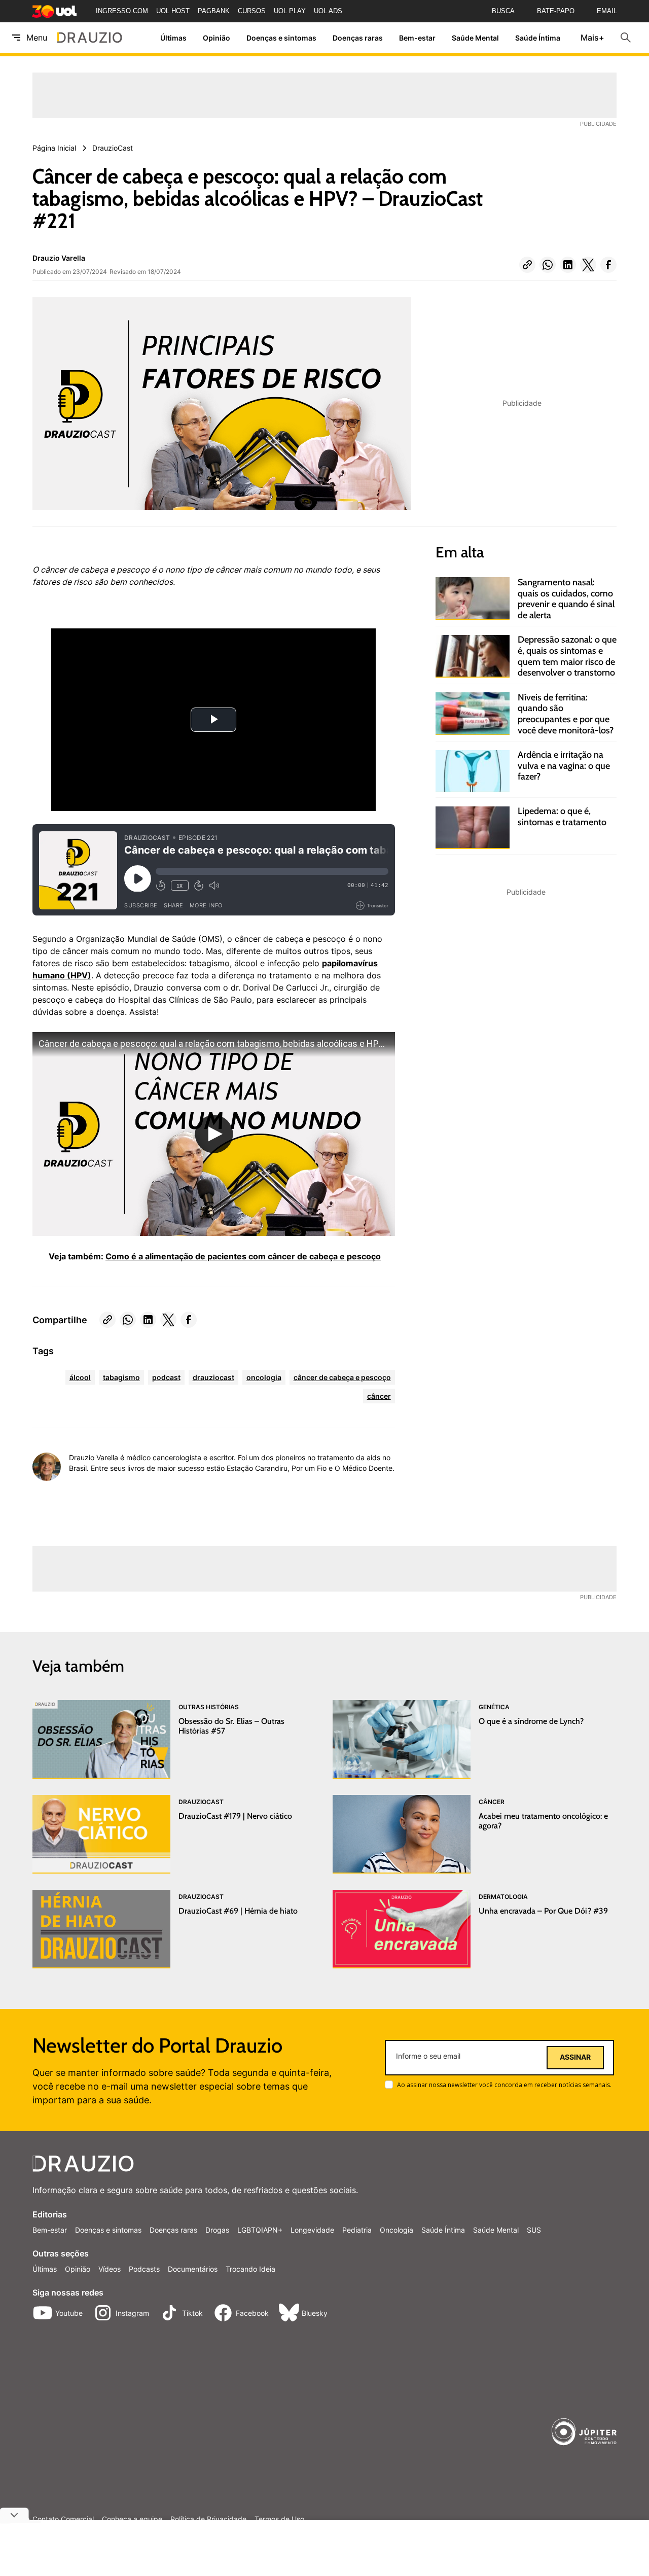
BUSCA (503, 11)
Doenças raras (358, 38)
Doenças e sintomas (281, 38)
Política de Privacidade (208, 2519)
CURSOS (252, 11)
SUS (534, 2230)
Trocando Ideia (250, 2269)
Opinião (217, 38)
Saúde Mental (475, 38)
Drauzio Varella (59, 258)
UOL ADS (328, 11)
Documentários (193, 2269)
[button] (527, 265)
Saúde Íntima (538, 38)
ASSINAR (575, 2057)
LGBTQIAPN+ (260, 2230)
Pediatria (357, 2230)
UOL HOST (173, 11)
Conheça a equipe (132, 2519)
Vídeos (110, 2269)
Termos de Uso (279, 2519)
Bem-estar (417, 38)
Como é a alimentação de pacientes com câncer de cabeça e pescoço (243, 1256)
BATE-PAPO (556, 11)
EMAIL (607, 11)
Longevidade (312, 2230)
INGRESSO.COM (122, 11)
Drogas (217, 2230)
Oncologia (396, 2230)
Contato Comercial (63, 2519)
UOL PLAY (290, 11)
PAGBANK (214, 11)
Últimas (173, 38)
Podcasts (144, 2269)
